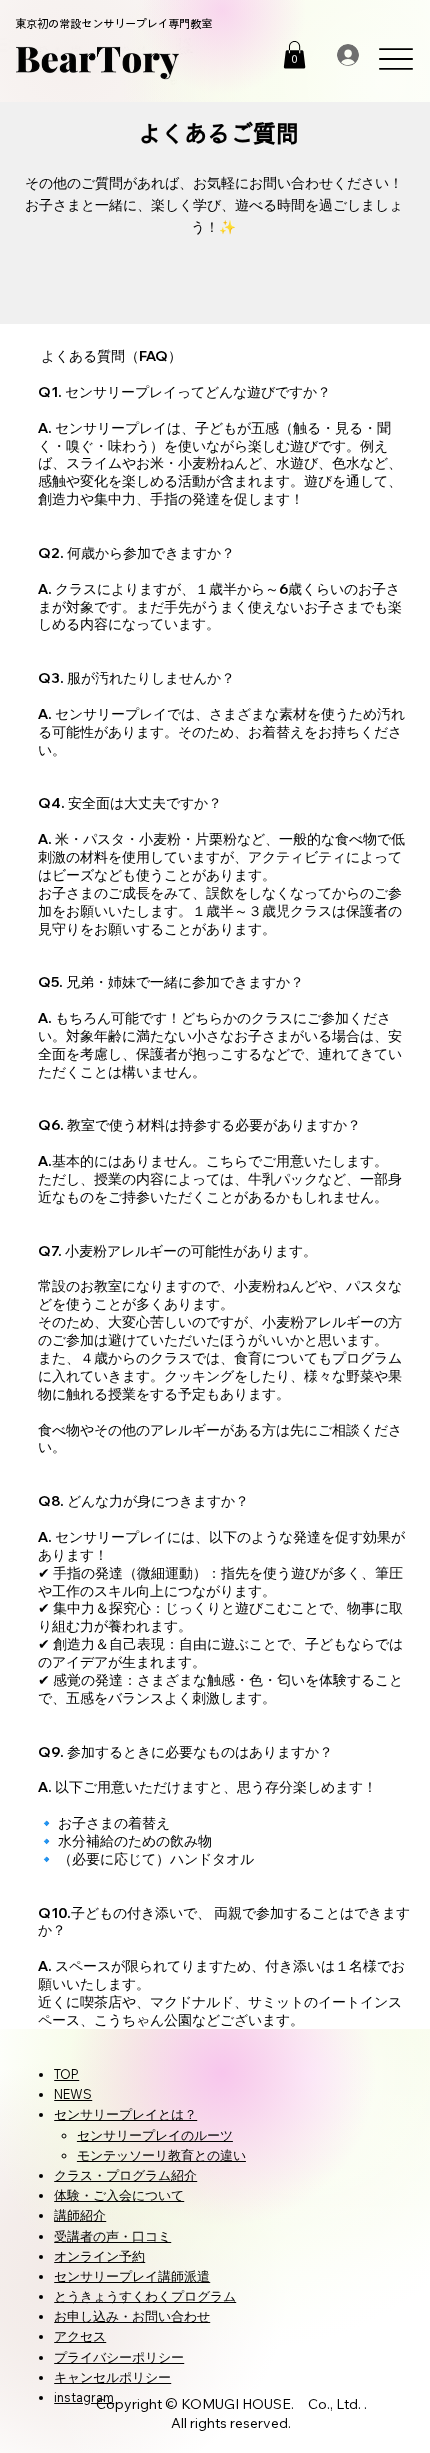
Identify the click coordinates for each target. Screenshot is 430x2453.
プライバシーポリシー (119, 2357)
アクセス (80, 2336)
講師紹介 (80, 2215)
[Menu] (395, 58)
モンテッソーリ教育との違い (161, 2155)
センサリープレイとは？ (125, 2114)
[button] (294, 54)
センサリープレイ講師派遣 (132, 2276)
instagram (84, 2397)
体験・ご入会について (119, 2195)
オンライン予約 (99, 2256)
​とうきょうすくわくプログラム (145, 2296)
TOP (66, 2074)
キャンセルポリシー (112, 2377)
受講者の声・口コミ (112, 2236)
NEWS (73, 2094)
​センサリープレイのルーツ (155, 2135)
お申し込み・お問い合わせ (132, 2316)
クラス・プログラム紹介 (125, 2175)
